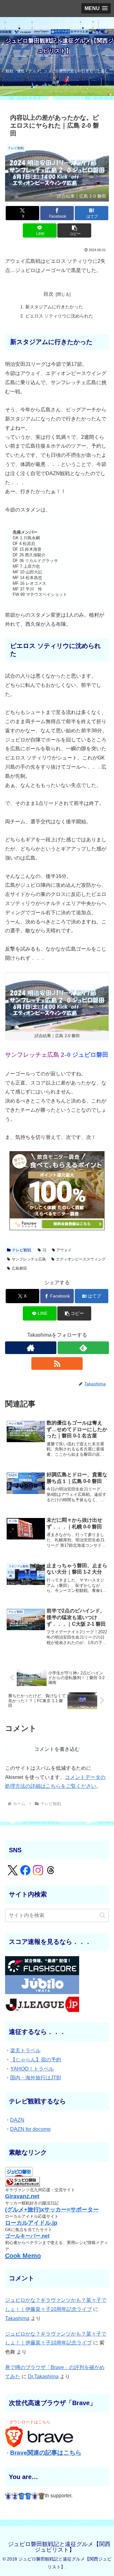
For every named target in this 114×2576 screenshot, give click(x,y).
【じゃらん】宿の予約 (36, 2060)
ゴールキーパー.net (27, 2236)
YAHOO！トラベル (32, 2069)
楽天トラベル (25, 2050)
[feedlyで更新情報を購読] (83, 1348)
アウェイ (64, 1250)
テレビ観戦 (22, 1250)
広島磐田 (19, 1268)
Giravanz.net (22, 2196)
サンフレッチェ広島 (29, 1259)
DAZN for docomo (30, 2129)
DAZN (17, 2120)
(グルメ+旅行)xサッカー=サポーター (52, 2210)
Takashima (17, 2318)
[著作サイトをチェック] (31, 1348)
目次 (48, 294)
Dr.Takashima (43, 2376)
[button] (74, 230)
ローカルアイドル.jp (31, 2223)
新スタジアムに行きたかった (54, 307)
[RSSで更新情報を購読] (57, 1364)
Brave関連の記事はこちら (46, 2453)
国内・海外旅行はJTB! (36, 2078)
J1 (44, 1250)
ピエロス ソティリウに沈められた (59, 316)
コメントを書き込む (57, 1749)
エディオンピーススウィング (81, 1259)
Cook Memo (23, 2256)
